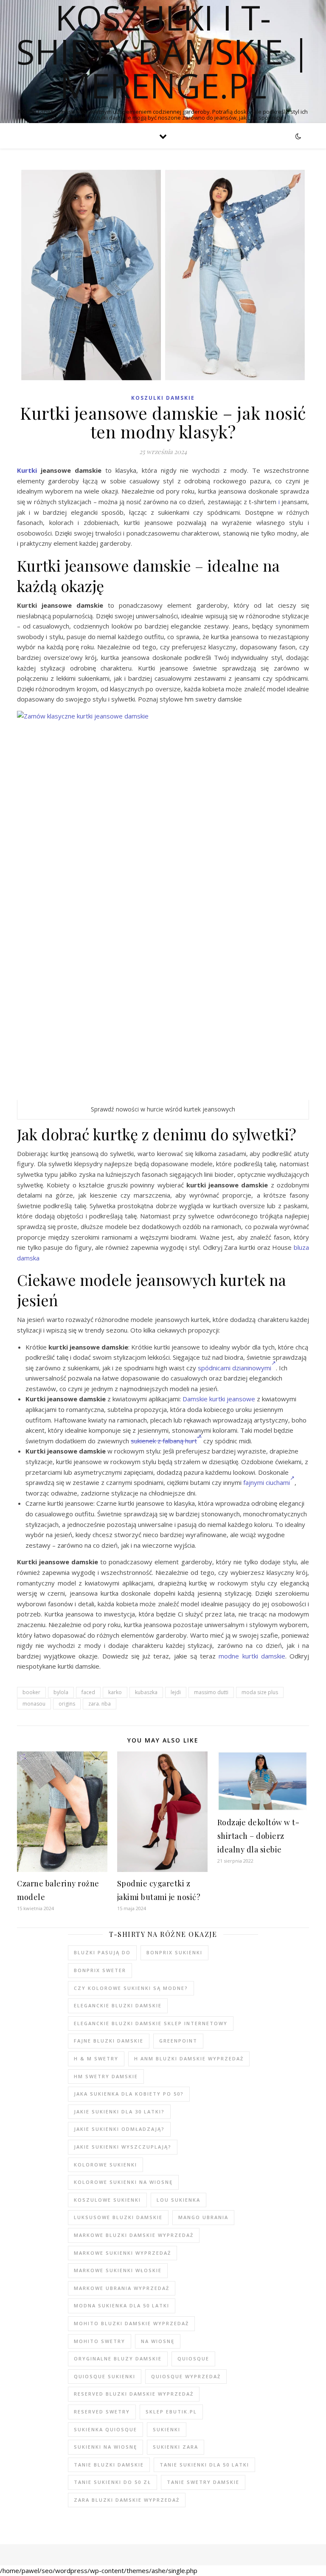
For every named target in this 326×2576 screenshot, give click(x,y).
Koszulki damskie (163, 398)
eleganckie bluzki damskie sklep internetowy (151, 2023)
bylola (61, 1692)
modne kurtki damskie (252, 1656)
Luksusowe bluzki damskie (118, 2217)
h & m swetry (96, 2058)
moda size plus (260, 1692)
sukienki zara (176, 2447)
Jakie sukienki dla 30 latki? (119, 2112)
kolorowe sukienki (105, 2165)
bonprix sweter (100, 1970)
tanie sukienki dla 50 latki (204, 2465)
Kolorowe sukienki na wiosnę (123, 2182)
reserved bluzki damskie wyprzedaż (134, 2394)
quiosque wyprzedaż (186, 2376)
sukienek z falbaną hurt (164, 1441)
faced (88, 1692)
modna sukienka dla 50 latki (122, 2305)
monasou (34, 1704)
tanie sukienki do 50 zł (112, 2482)
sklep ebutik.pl (171, 2412)
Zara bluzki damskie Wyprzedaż (127, 2500)
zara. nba (100, 1704)
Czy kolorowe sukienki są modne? (131, 1988)
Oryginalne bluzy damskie (118, 2359)
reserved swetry (102, 2412)
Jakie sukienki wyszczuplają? (123, 2147)
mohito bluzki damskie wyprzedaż (131, 2323)
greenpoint (178, 2041)
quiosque (193, 2359)
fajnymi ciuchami (267, 1482)
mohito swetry (100, 2341)
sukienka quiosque (105, 2429)
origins (67, 1704)
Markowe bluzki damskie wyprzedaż (134, 2235)
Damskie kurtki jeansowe (219, 1399)
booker (31, 1692)
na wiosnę (158, 2341)
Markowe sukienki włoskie (118, 2270)
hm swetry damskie (106, 2076)
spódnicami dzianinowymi (235, 1368)
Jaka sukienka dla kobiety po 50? (129, 2094)
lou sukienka (178, 2200)
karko (115, 1692)
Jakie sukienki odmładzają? (119, 2129)
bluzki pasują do (102, 1952)
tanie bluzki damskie (109, 2465)
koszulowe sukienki (107, 2200)
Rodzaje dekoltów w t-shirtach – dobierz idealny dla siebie (259, 1836)
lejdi (176, 1692)
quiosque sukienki (105, 2376)
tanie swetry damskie (203, 2482)
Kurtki (27, 470)
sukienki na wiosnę (105, 2447)
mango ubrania (203, 2217)
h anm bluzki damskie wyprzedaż (189, 2058)
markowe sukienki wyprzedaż (122, 2253)
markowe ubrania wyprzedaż (122, 2288)
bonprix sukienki (174, 1952)
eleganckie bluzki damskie (118, 2005)
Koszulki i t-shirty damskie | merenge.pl (163, 51)
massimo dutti (211, 1692)
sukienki (167, 2429)
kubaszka (146, 1692)
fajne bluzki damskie (109, 2041)
